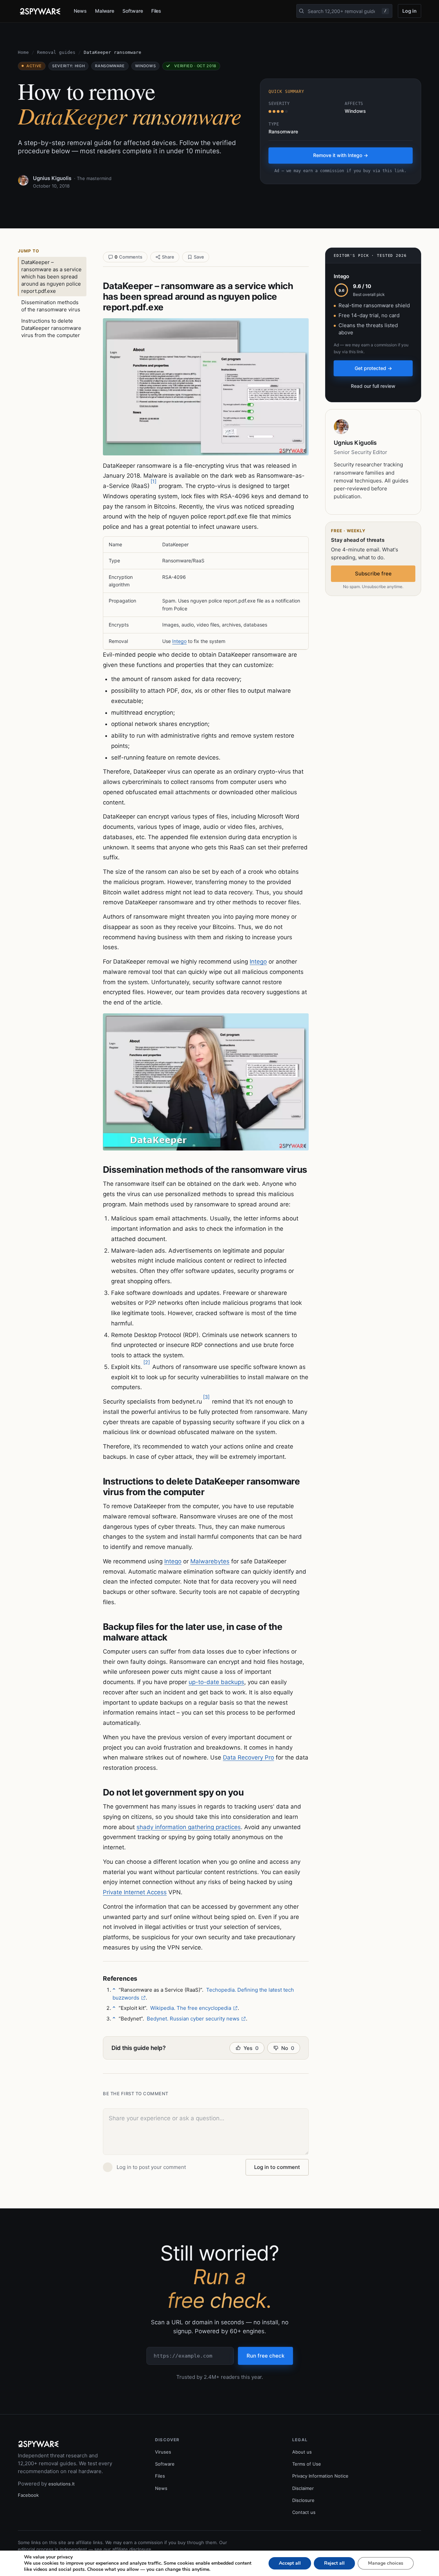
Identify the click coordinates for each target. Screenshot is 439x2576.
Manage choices (386, 2563)
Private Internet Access (135, 1892)
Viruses (163, 2452)
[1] (153, 481)
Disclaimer (303, 2488)
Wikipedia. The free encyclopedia (191, 2008)
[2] (147, 1362)
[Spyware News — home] (40, 11)
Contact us (304, 2512)
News (80, 11)
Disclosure (303, 2500)
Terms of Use (307, 2464)
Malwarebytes (210, 1561)
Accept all (290, 2563)
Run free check (265, 2356)
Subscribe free (373, 574)
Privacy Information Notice (320, 2476)
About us (302, 2452)
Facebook (28, 2495)
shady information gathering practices (189, 1827)
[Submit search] (301, 11)
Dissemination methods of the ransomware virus (51, 306)
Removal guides (56, 52)
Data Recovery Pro (248, 1757)
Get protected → (373, 368)
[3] (206, 1397)
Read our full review (373, 386)
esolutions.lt (62, 2484)
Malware (105, 11)
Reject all (334, 2563)
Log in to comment (277, 2167)
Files (156, 11)
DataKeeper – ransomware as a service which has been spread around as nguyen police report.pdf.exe (51, 277)
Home (23, 52)
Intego (179, 641)
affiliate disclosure (132, 2549)
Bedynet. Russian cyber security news (193, 2019)
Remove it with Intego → (341, 155)
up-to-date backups (216, 1682)
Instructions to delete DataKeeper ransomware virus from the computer (51, 328)
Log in (410, 11)
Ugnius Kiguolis (52, 178)
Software (133, 11)
